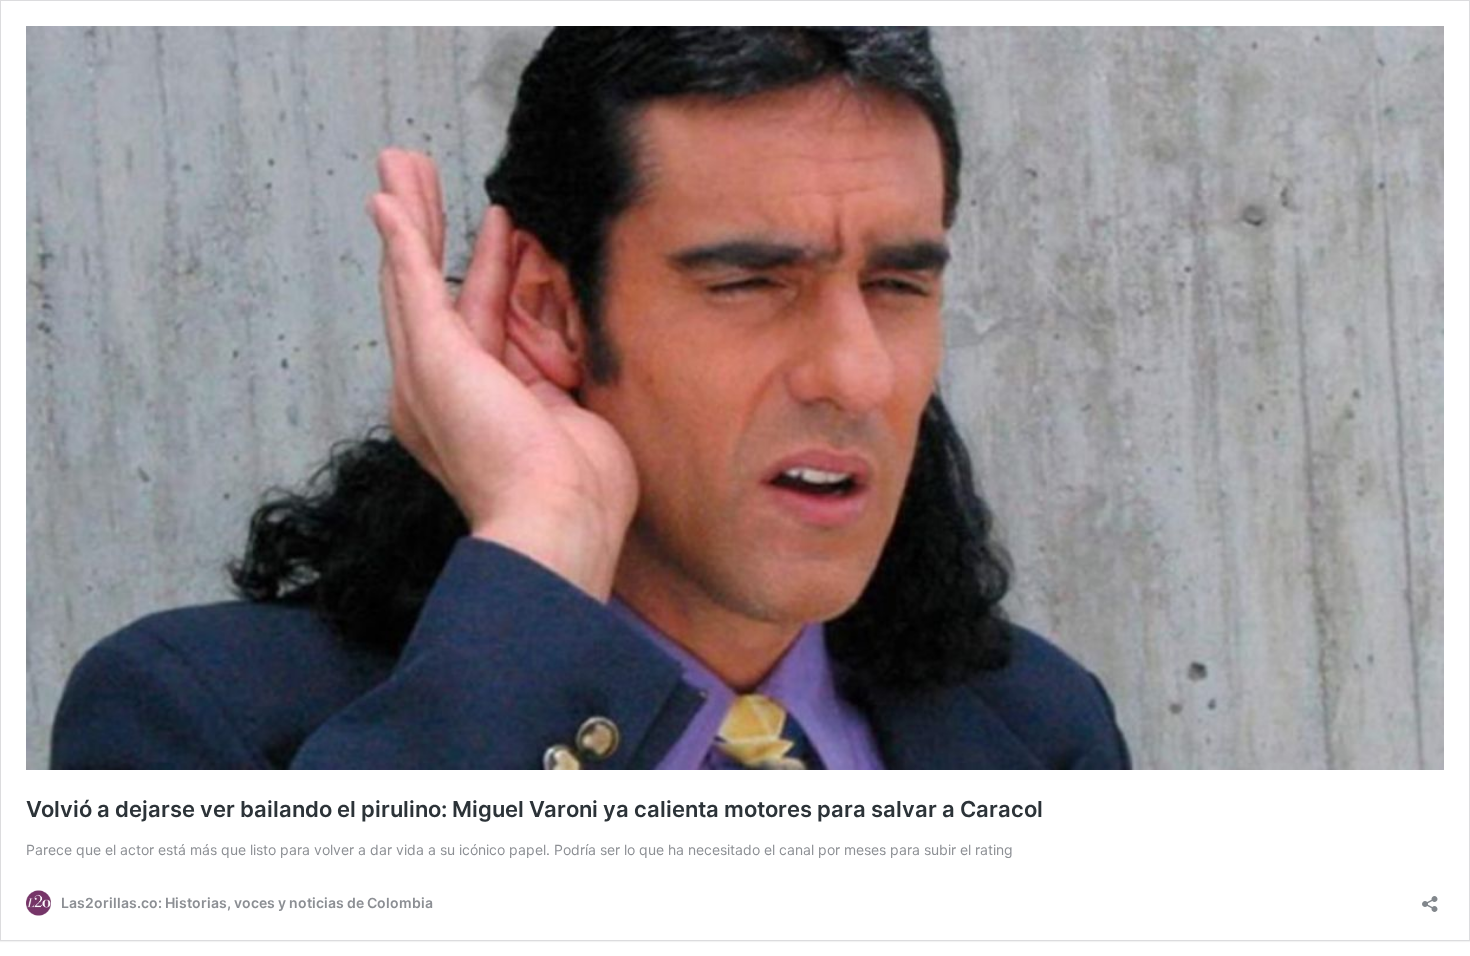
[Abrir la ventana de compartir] (1430, 897)
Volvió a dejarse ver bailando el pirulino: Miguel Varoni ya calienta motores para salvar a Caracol (534, 809)
